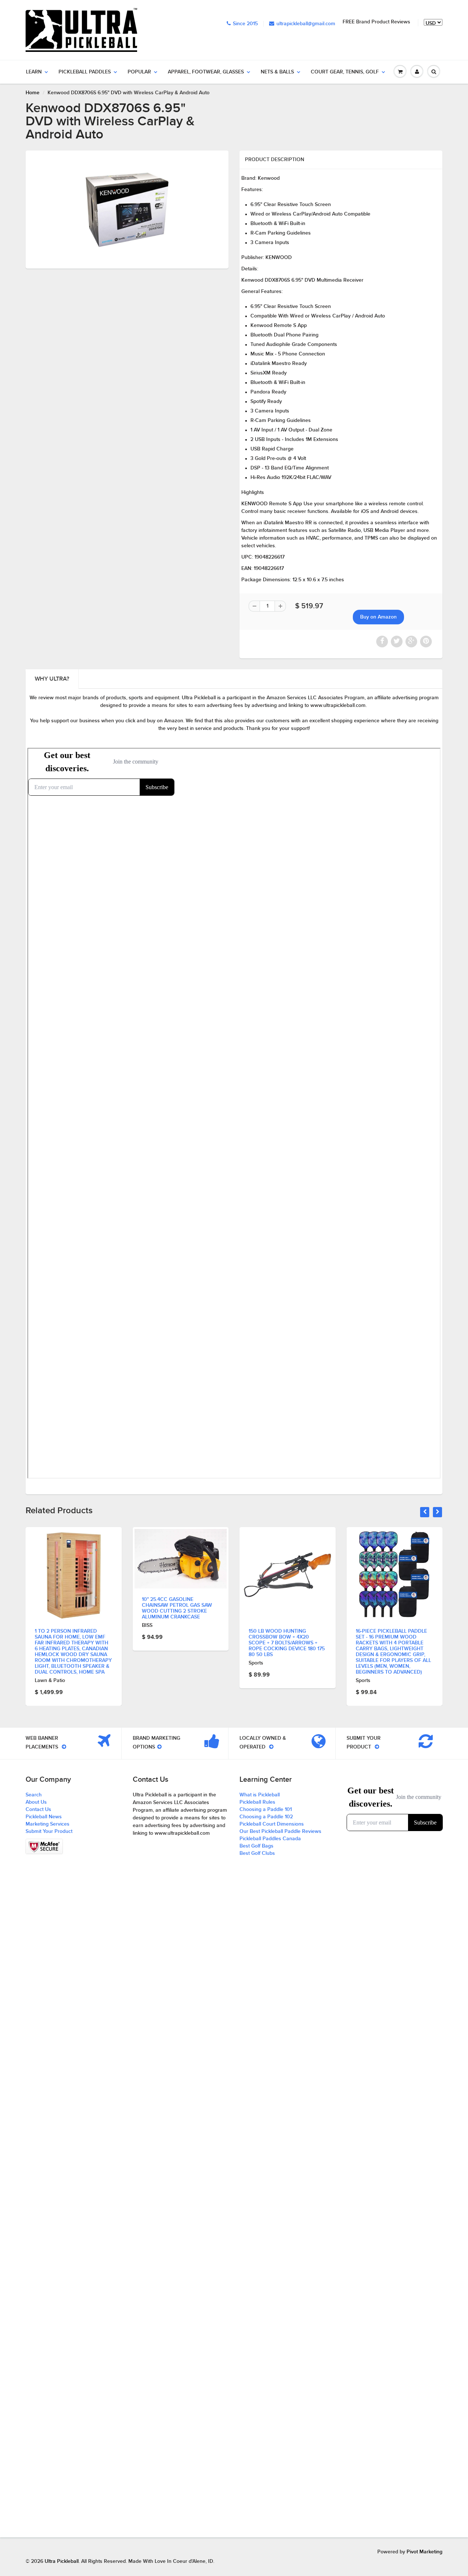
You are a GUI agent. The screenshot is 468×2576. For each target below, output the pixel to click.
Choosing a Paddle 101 (266, 1810)
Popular (139, 72)
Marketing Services (48, 1824)
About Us (36, 1802)
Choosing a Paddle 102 (266, 1817)
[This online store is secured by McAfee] (44, 1846)
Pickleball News (44, 1817)
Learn (34, 72)
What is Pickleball (260, 1795)
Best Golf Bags (256, 1846)
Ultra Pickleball (62, 2561)
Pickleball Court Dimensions (272, 1824)
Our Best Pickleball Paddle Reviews (280, 1831)
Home (33, 93)
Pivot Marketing (424, 2552)
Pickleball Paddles (85, 72)
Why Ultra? (52, 679)
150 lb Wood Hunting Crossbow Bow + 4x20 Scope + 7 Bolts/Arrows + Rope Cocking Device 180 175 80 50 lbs (180, 1643)
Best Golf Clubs (257, 1853)
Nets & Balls (277, 72)
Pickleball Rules (257, 1802)
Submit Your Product (49, 1831)
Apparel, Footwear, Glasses (206, 72)
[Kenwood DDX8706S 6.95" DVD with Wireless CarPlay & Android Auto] (127, 209)
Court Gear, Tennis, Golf (345, 72)
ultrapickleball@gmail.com (306, 24)
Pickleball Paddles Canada (270, 1839)
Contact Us (38, 1810)
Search (34, 1795)
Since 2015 (245, 24)
